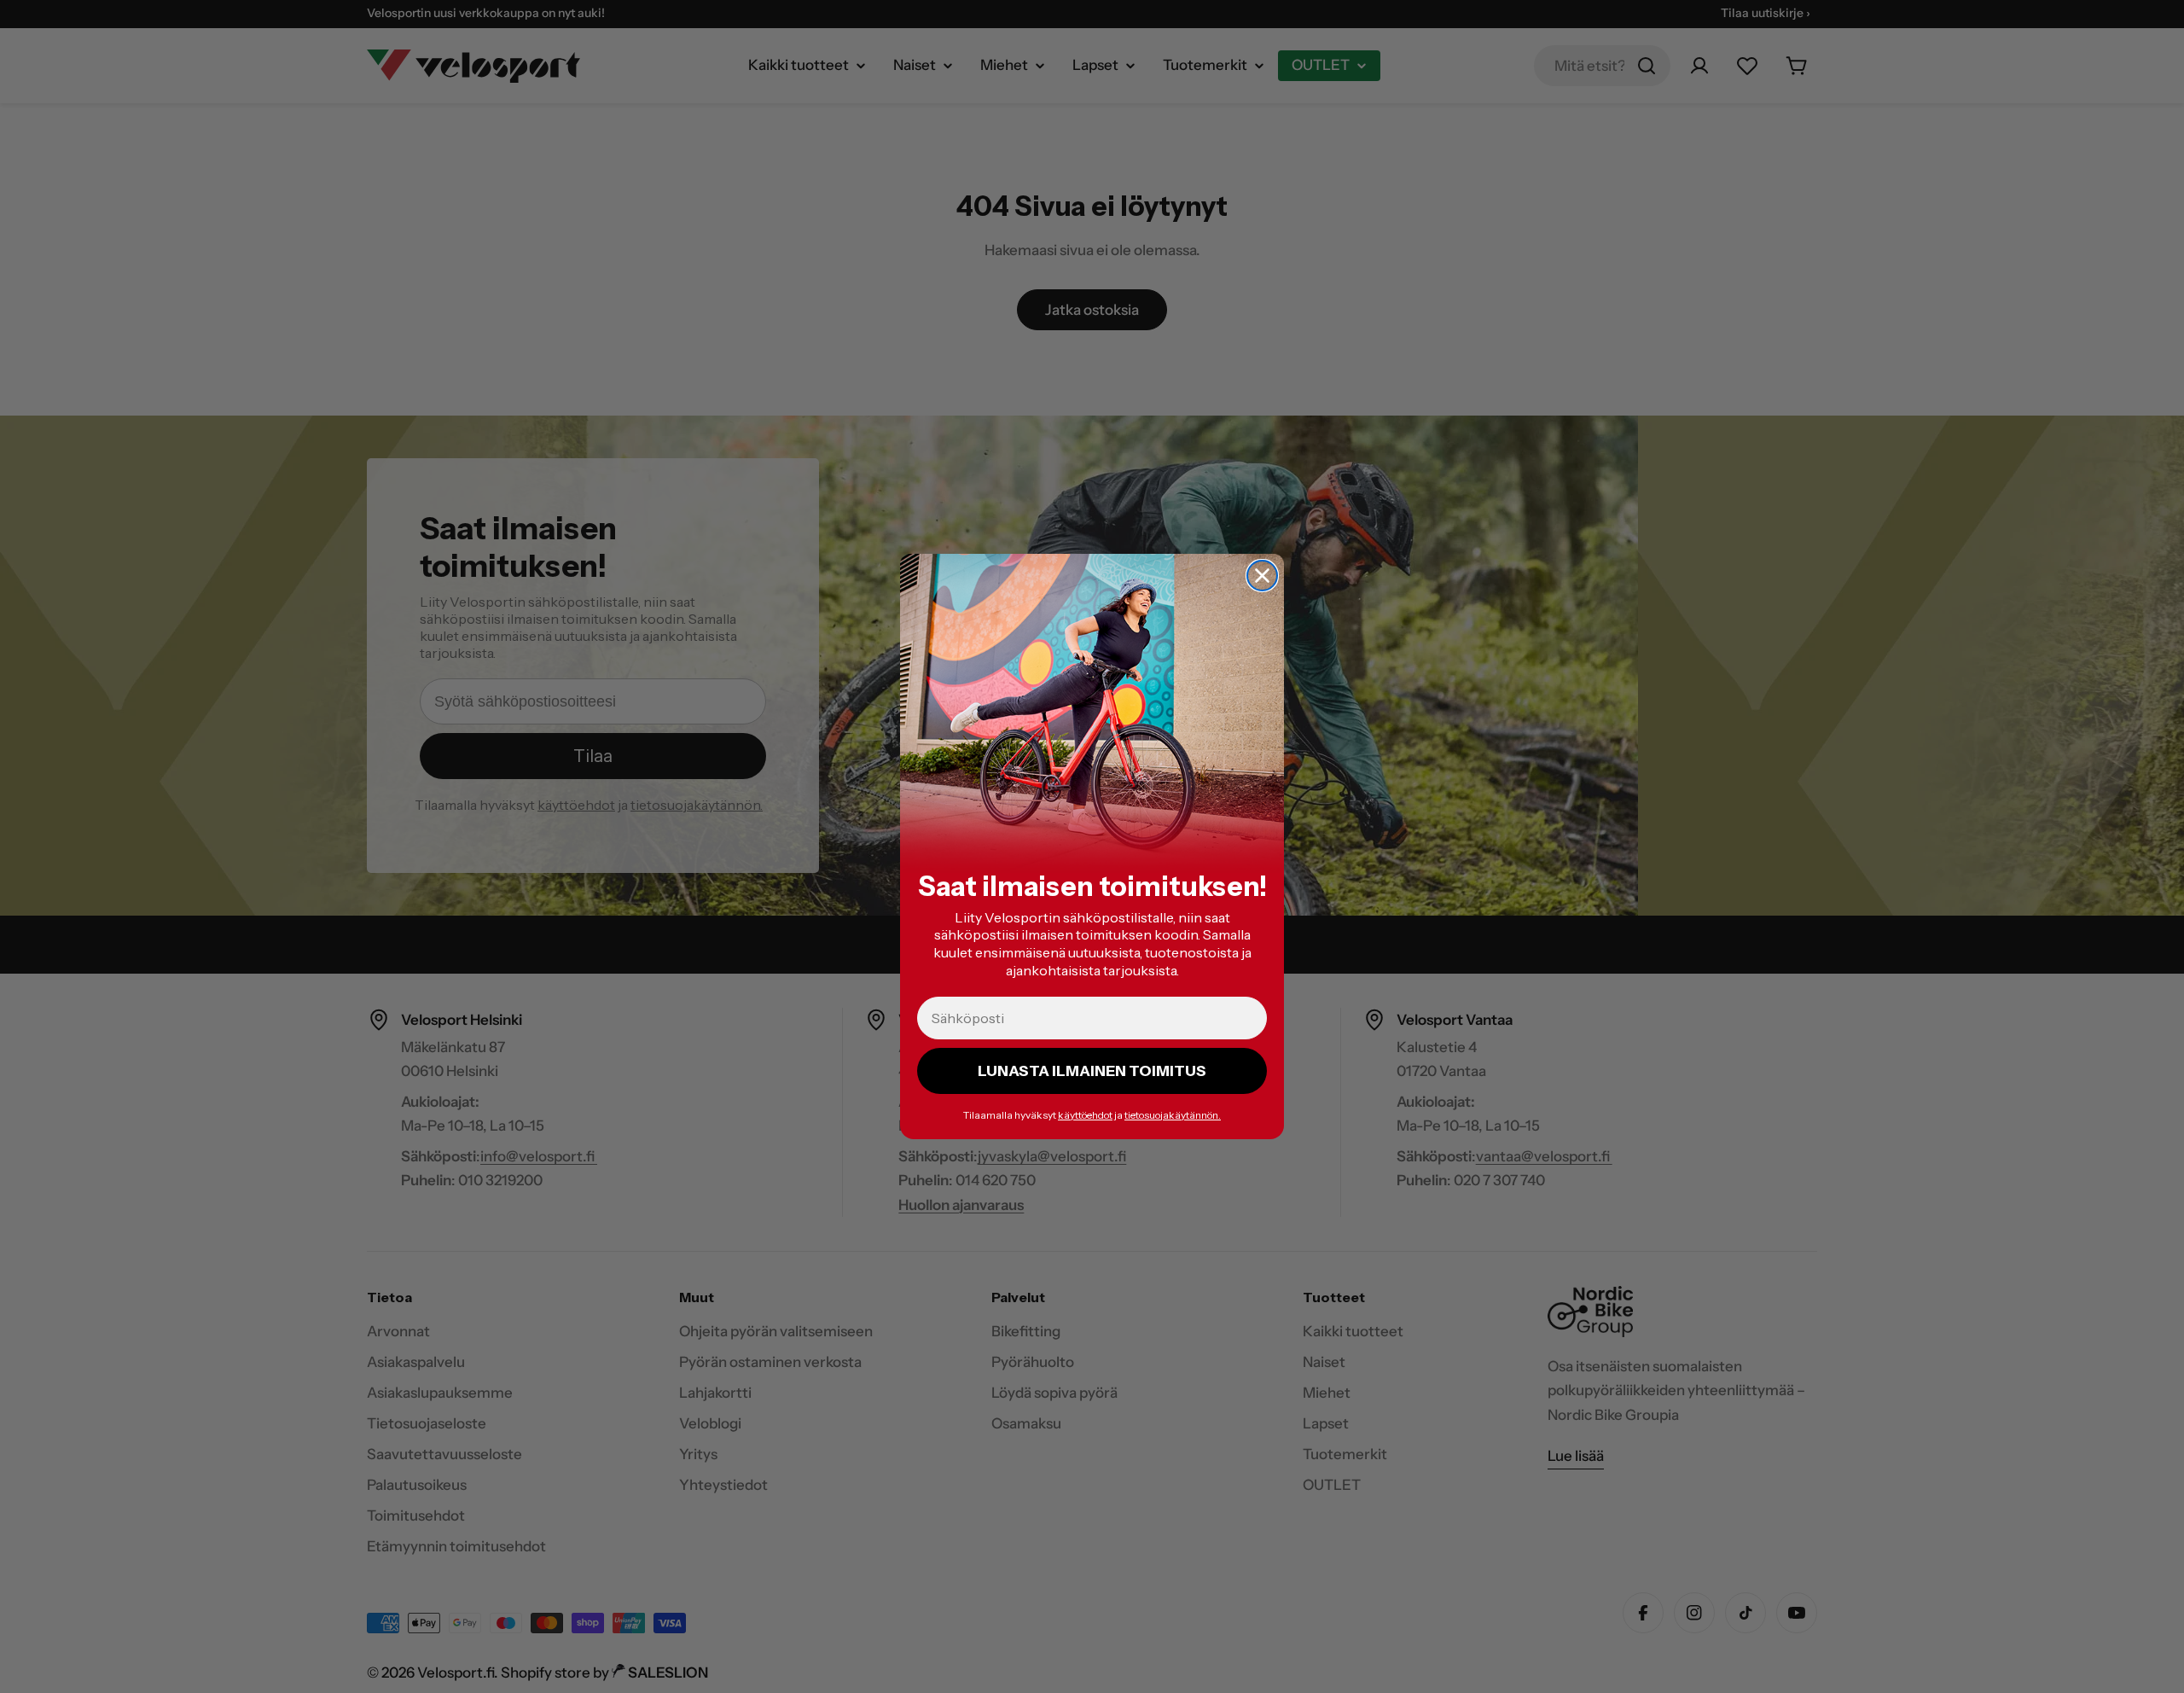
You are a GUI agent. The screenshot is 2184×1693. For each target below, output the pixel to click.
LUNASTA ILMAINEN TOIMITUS (1092, 1071)
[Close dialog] (1262, 576)
